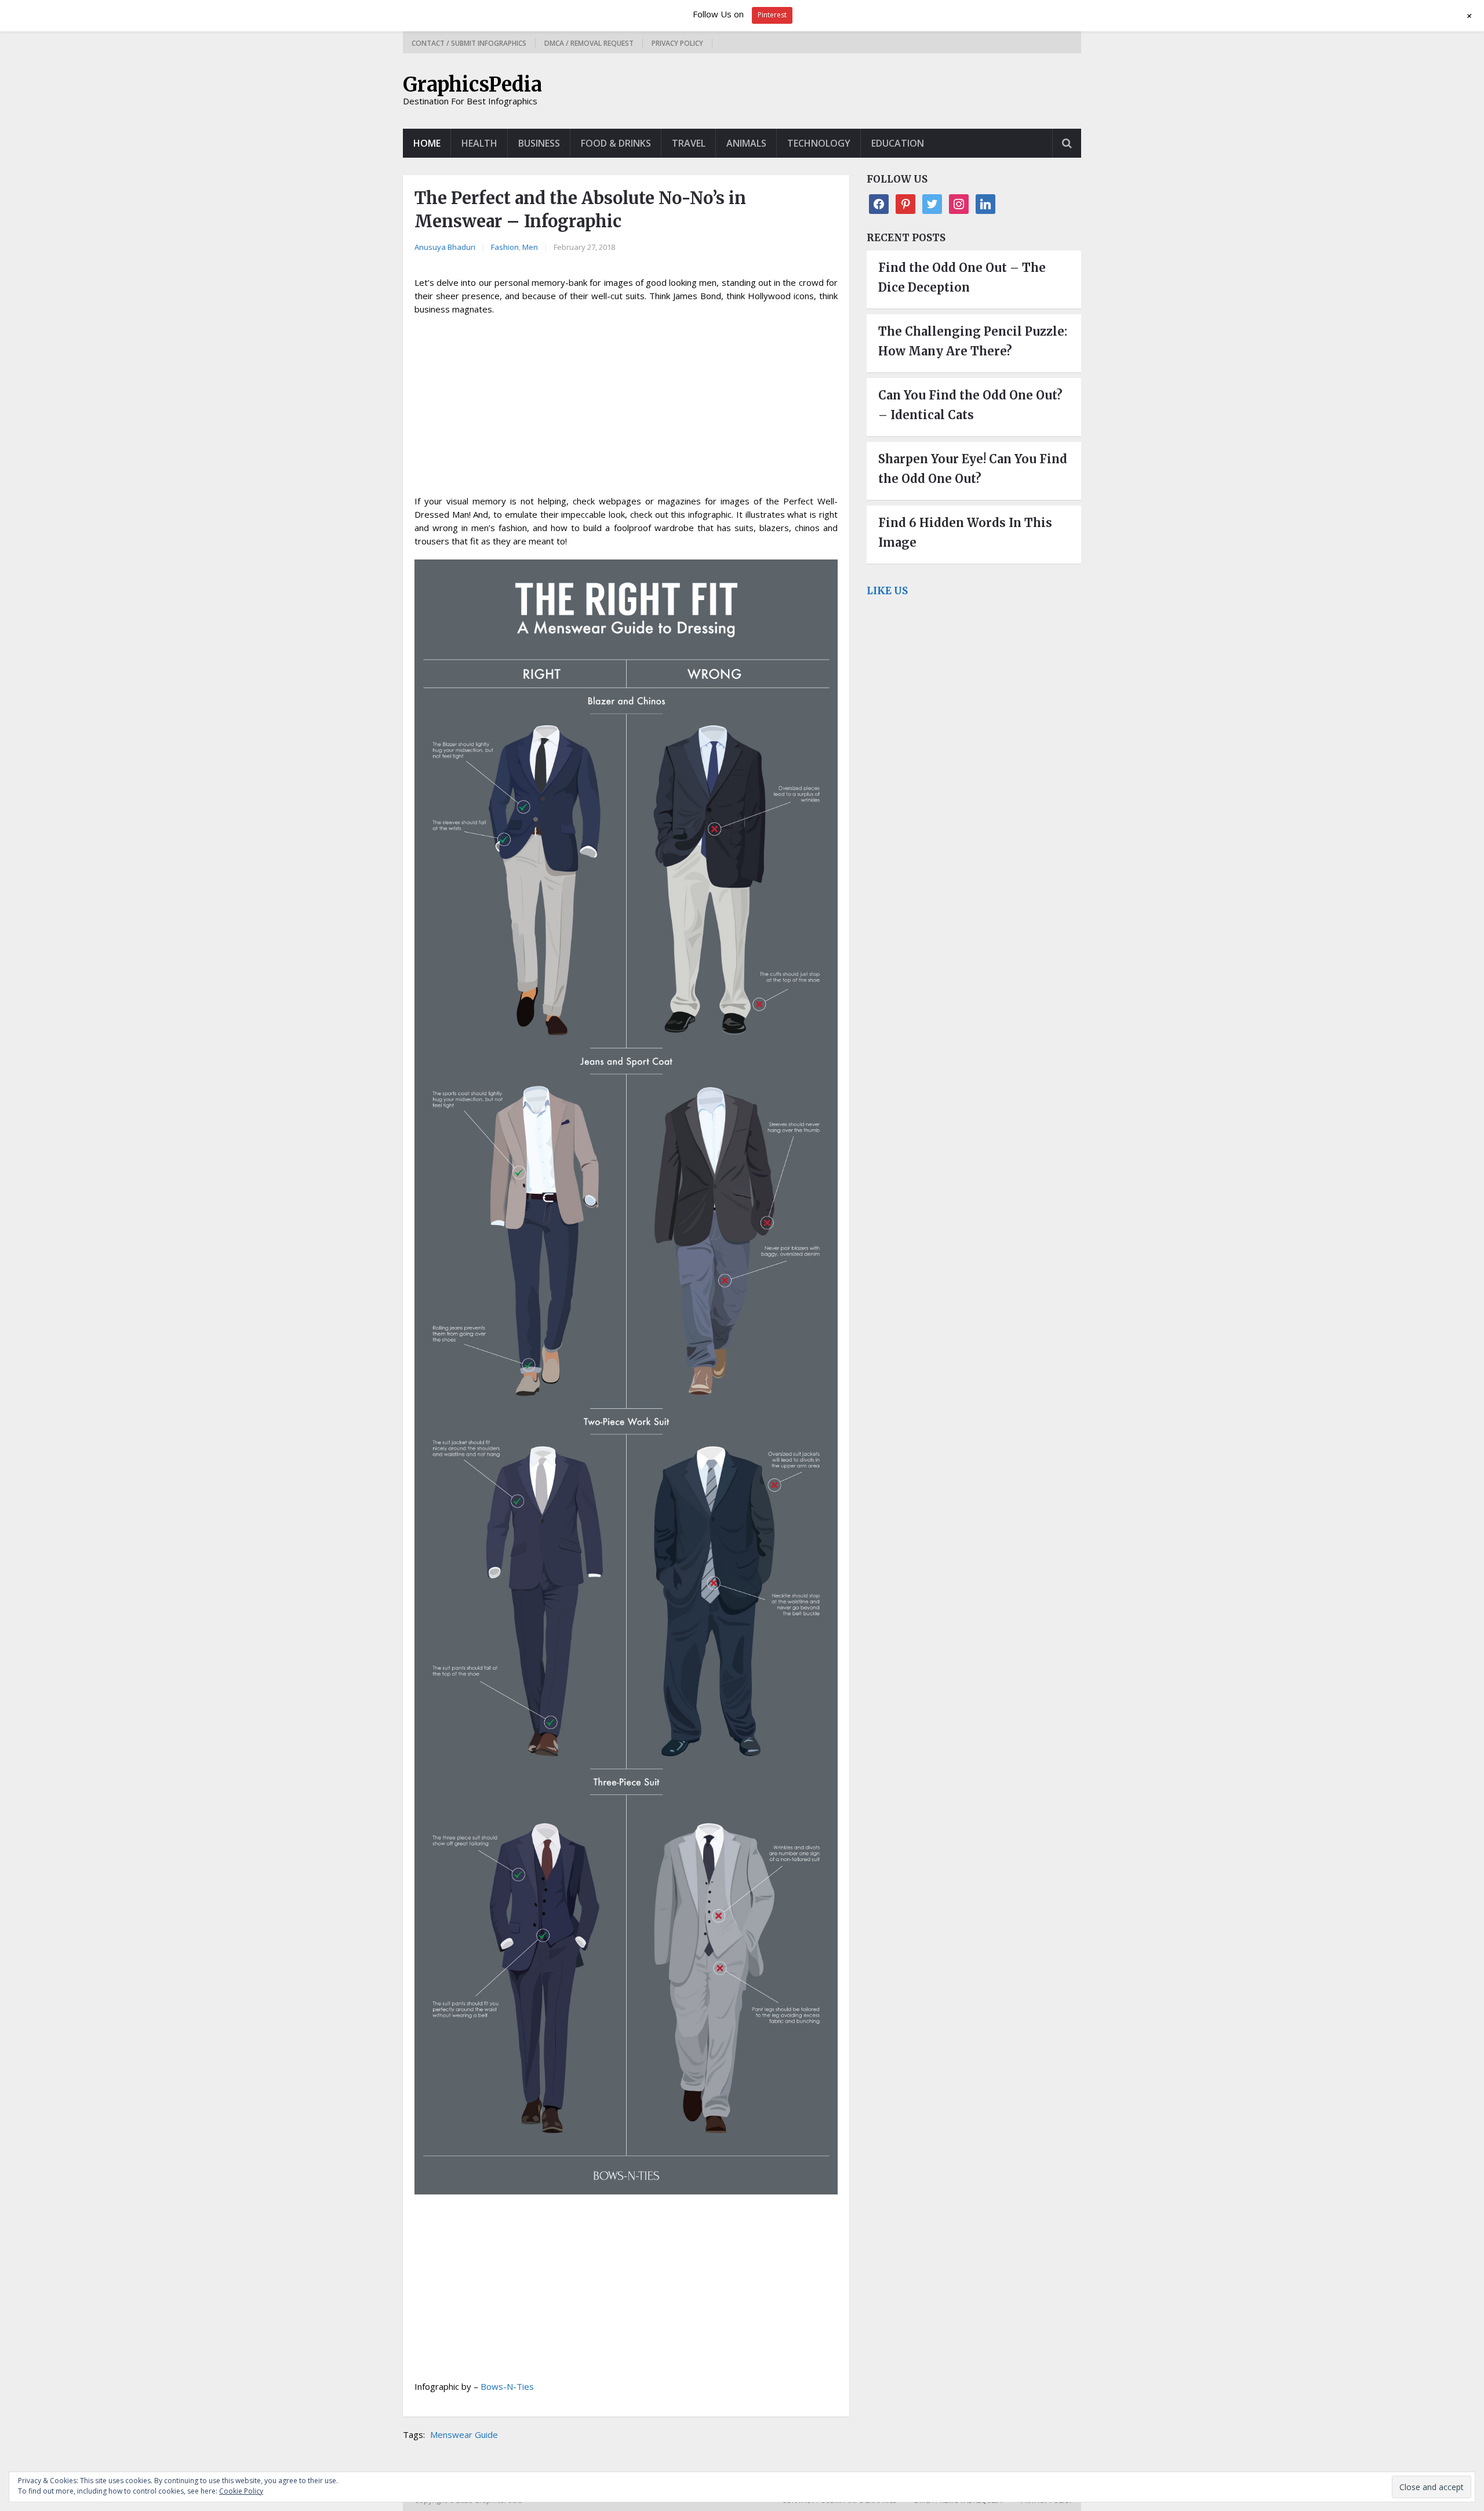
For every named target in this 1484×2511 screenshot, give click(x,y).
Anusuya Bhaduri (445, 247)
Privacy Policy (677, 43)
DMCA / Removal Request (589, 43)
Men (530, 247)
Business (539, 143)
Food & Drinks (616, 143)
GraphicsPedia (472, 85)
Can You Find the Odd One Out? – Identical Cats (970, 405)
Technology (819, 143)
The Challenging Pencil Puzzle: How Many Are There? (973, 341)
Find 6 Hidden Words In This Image (965, 533)
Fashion (505, 247)
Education (898, 143)
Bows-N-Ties (507, 2386)
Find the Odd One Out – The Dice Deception (962, 277)
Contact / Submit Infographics (469, 43)
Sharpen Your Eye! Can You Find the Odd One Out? (973, 469)
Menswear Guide (464, 2434)
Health (479, 143)
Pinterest (772, 15)
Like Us (887, 591)
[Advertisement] (626, 409)
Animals (746, 143)
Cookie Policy (241, 2491)
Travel (689, 143)
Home (427, 143)
